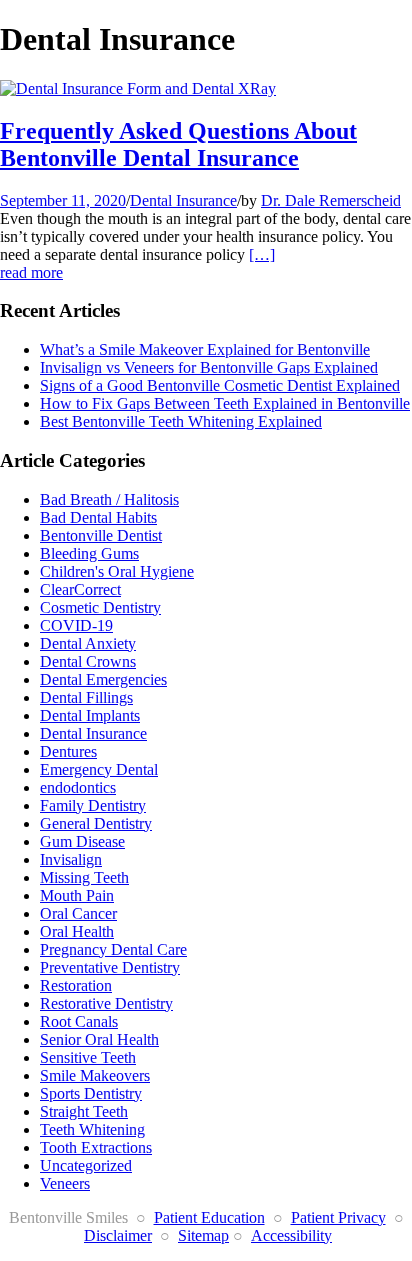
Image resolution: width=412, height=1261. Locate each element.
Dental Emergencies (103, 679)
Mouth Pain (77, 895)
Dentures (68, 751)
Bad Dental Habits (98, 517)
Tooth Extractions (96, 1147)
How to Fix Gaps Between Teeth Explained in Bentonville (225, 403)
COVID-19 (76, 625)
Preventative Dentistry (110, 967)
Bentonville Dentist (101, 535)
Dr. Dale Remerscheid (331, 200)
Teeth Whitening (92, 1129)
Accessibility (291, 1235)
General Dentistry (96, 823)
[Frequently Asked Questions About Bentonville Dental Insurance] (138, 88)
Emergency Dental (99, 769)
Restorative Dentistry (106, 1003)
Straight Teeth (84, 1111)
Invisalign (71, 859)
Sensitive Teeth (88, 1057)
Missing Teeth (84, 877)
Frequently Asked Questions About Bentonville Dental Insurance (178, 144)
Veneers (65, 1183)
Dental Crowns (88, 661)
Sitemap (203, 1235)
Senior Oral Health (99, 1039)
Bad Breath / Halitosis (109, 499)
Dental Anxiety (88, 643)
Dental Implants (90, 715)
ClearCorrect (80, 589)
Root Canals (79, 1021)
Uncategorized (86, 1165)
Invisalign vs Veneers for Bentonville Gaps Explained (209, 367)
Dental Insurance (183, 200)
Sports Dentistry (91, 1093)
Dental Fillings (86, 697)
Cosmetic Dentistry (100, 607)
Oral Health (77, 931)
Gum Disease (82, 841)
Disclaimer (118, 1235)
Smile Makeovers (95, 1075)
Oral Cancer (78, 913)
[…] (262, 254)
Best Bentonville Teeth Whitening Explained (181, 421)
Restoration (76, 985)
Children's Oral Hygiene (117, 571)
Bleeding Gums (89, 553)
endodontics (78, 787)
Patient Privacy (338, 1217)
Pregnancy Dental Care (113, 949)
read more (31, 272)
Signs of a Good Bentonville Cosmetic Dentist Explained (220, 385)
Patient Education (209, 1217)
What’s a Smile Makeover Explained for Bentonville (205, 349)
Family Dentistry (93, 805)
